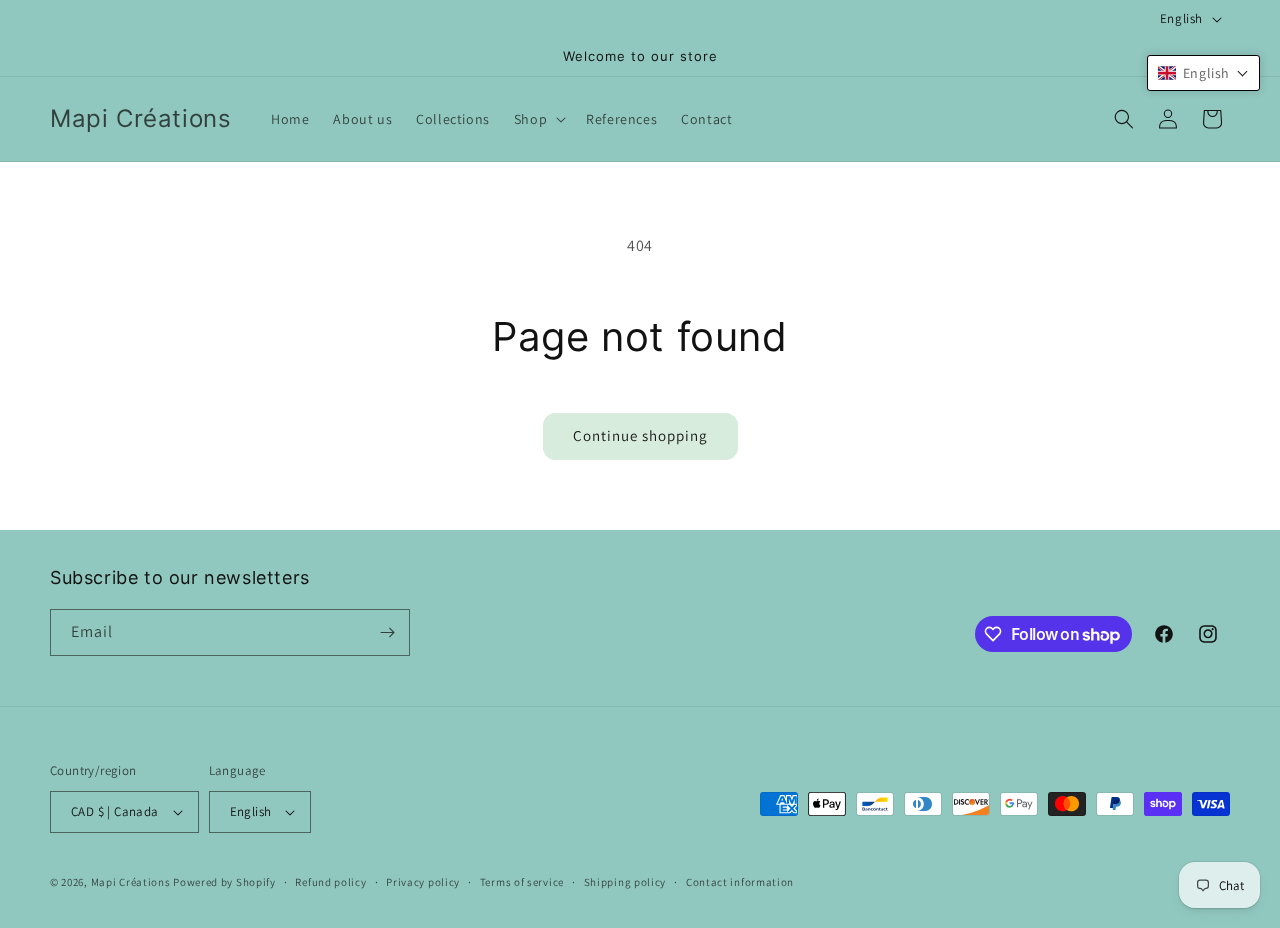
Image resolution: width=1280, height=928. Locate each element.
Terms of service (522, 882)
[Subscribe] (387, 632)
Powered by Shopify (224, 882)
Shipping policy (625, 882)
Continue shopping (640, 435)
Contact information (740, 882)
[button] (538, 119)
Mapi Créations (131, 882)
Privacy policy (423, 882)
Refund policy (330, 882)
